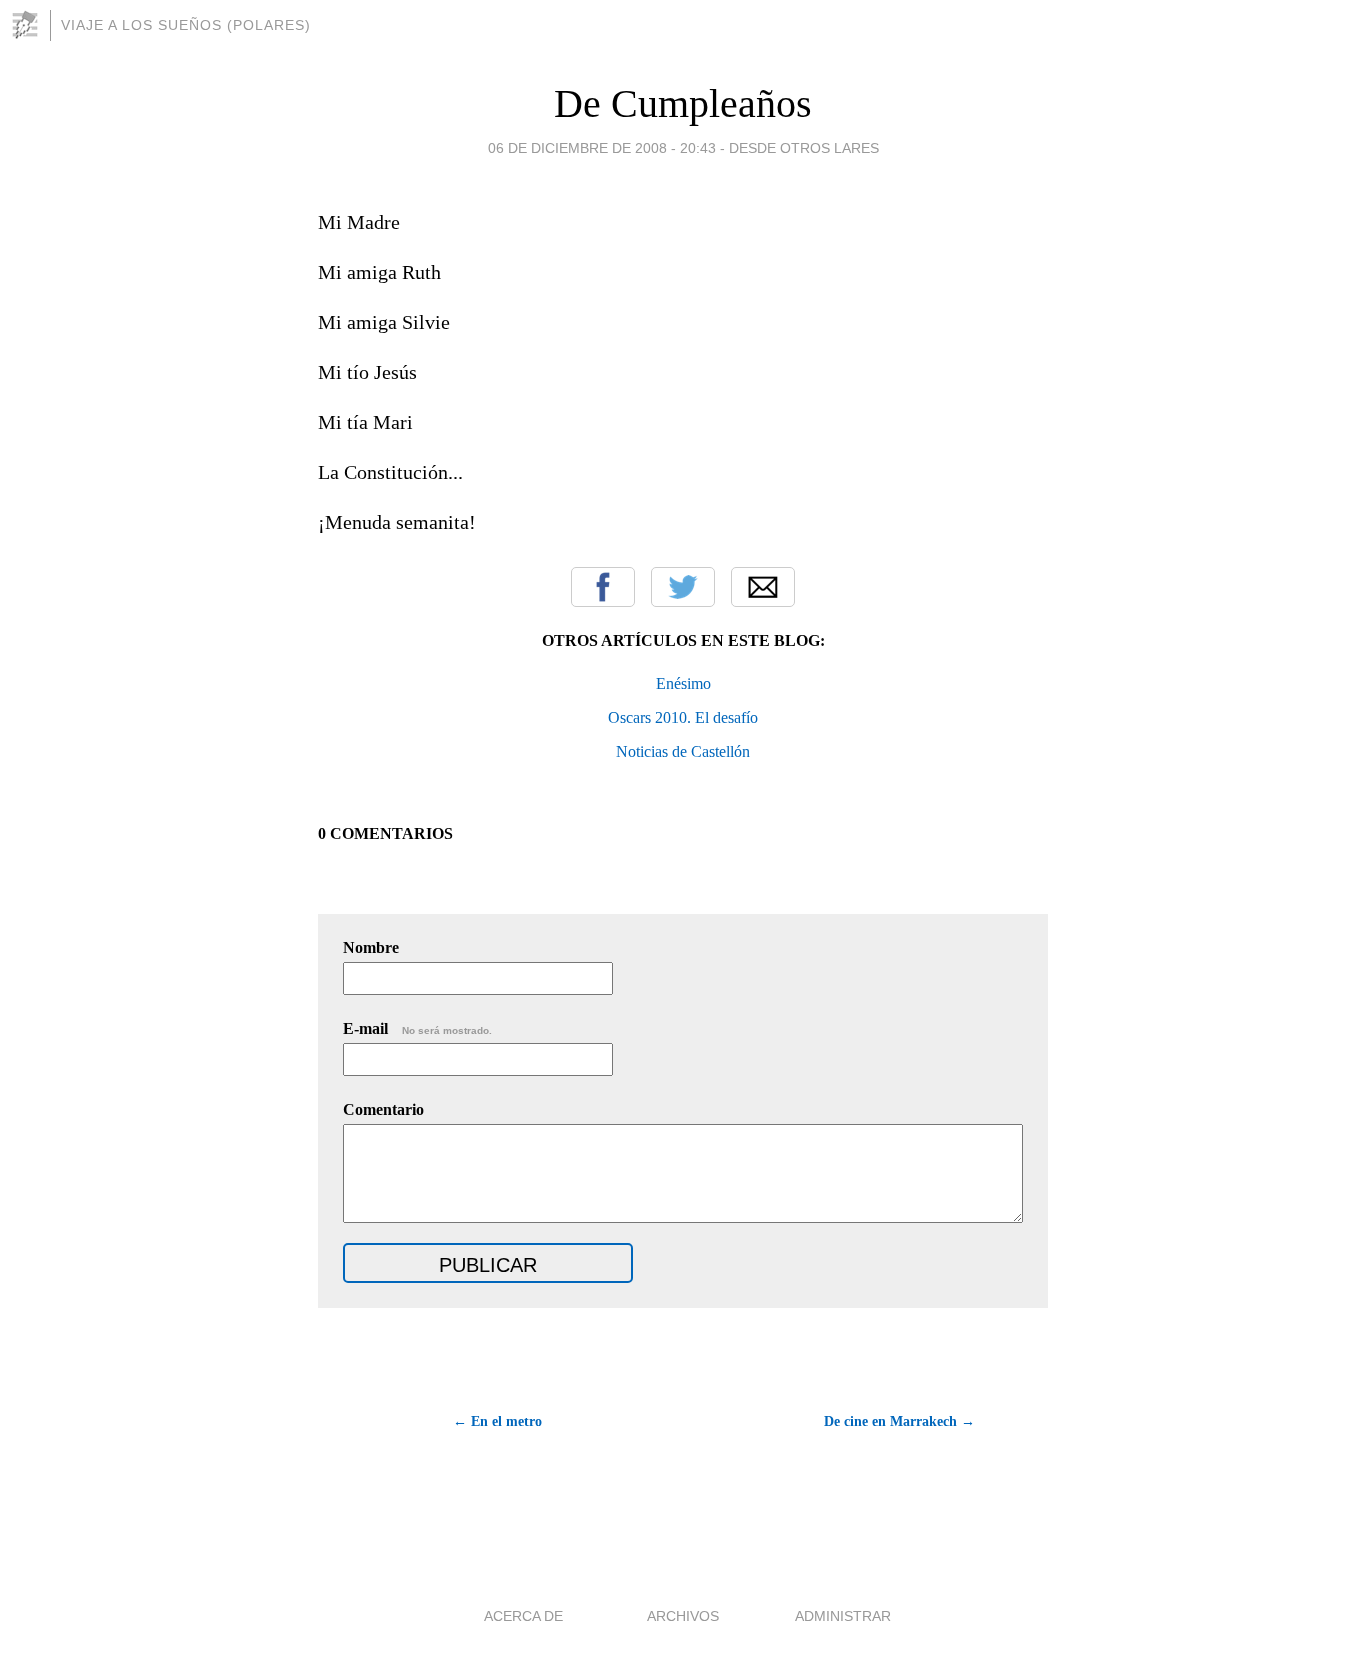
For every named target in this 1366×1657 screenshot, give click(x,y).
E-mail (417, 1028)
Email (763, 587)
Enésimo (683, 683)
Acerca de (523, 1616)
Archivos (683, 1616)
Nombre (371, 947)
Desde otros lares (804, 148)
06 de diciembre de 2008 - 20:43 (602, 148)
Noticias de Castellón (683, 751)
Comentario (383, 1109)
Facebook (603, 587)
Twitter (683, 587)
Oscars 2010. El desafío (683, 717)
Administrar (843, 1616)
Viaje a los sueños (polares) (186, 25)
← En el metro (497, 1421)
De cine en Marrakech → (899, 1421)
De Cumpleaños (683, 103)
